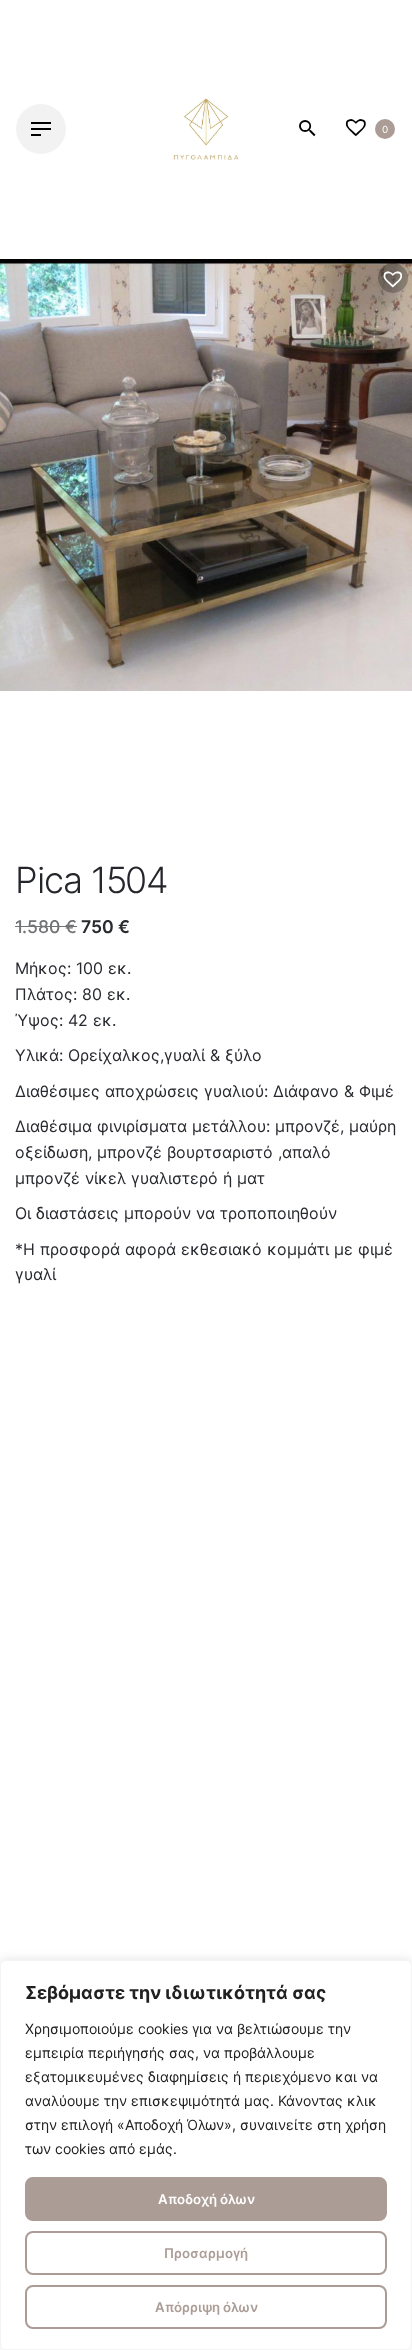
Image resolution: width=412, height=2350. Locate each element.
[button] (393, 278)
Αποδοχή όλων (206, 2199)
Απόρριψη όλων (206, 2307)
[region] (206, 2155)
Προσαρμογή (206, 2253)
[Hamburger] (41, 129)
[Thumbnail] (206, 129)
